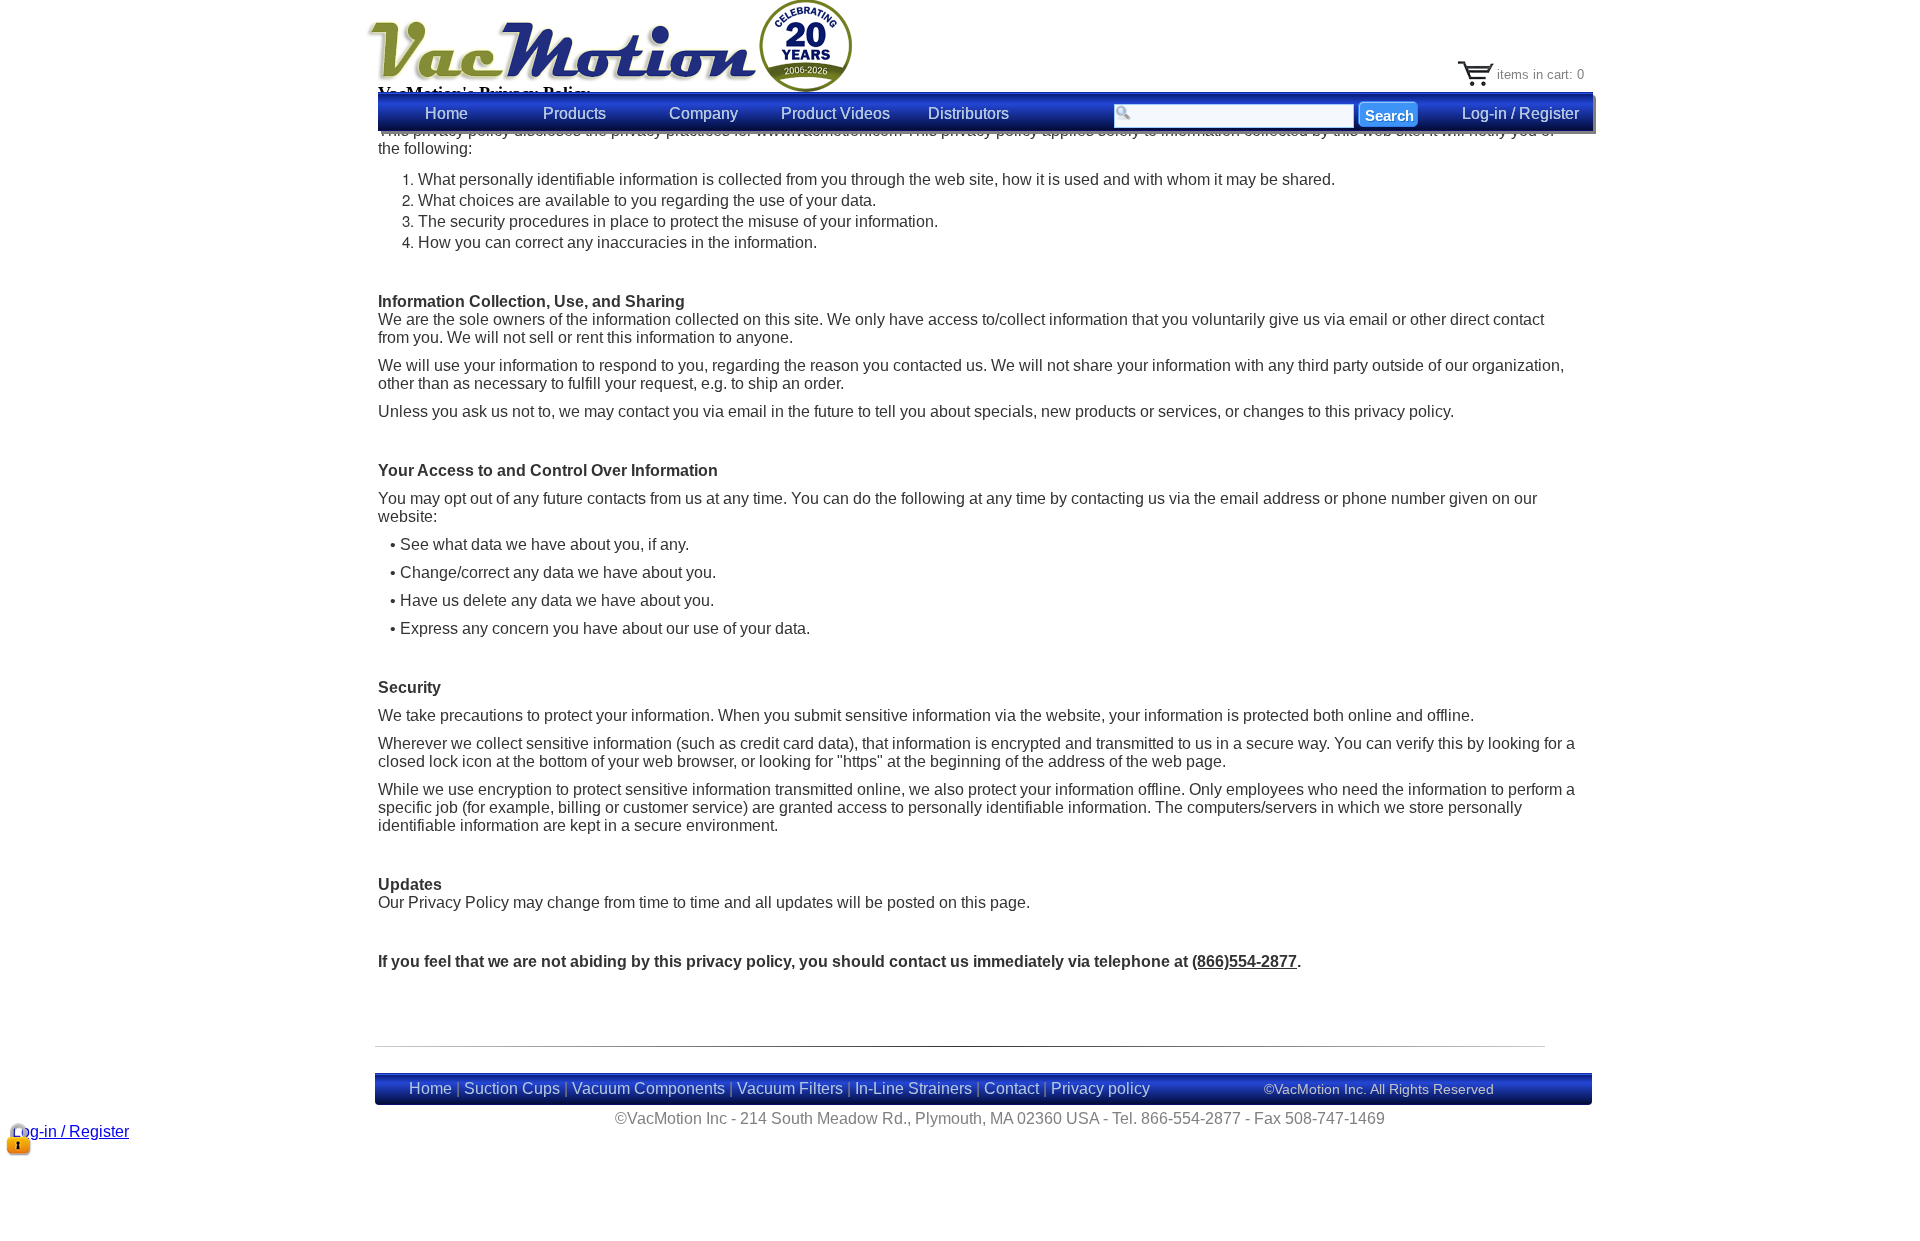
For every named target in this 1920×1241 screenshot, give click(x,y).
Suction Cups (512, 1088)
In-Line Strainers (913, 1088)
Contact (1011, 1088)
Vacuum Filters (790, 1088)
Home (446, 113)
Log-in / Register (68, 1131)
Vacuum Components (648, 1088)
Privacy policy (1100, 1088)
